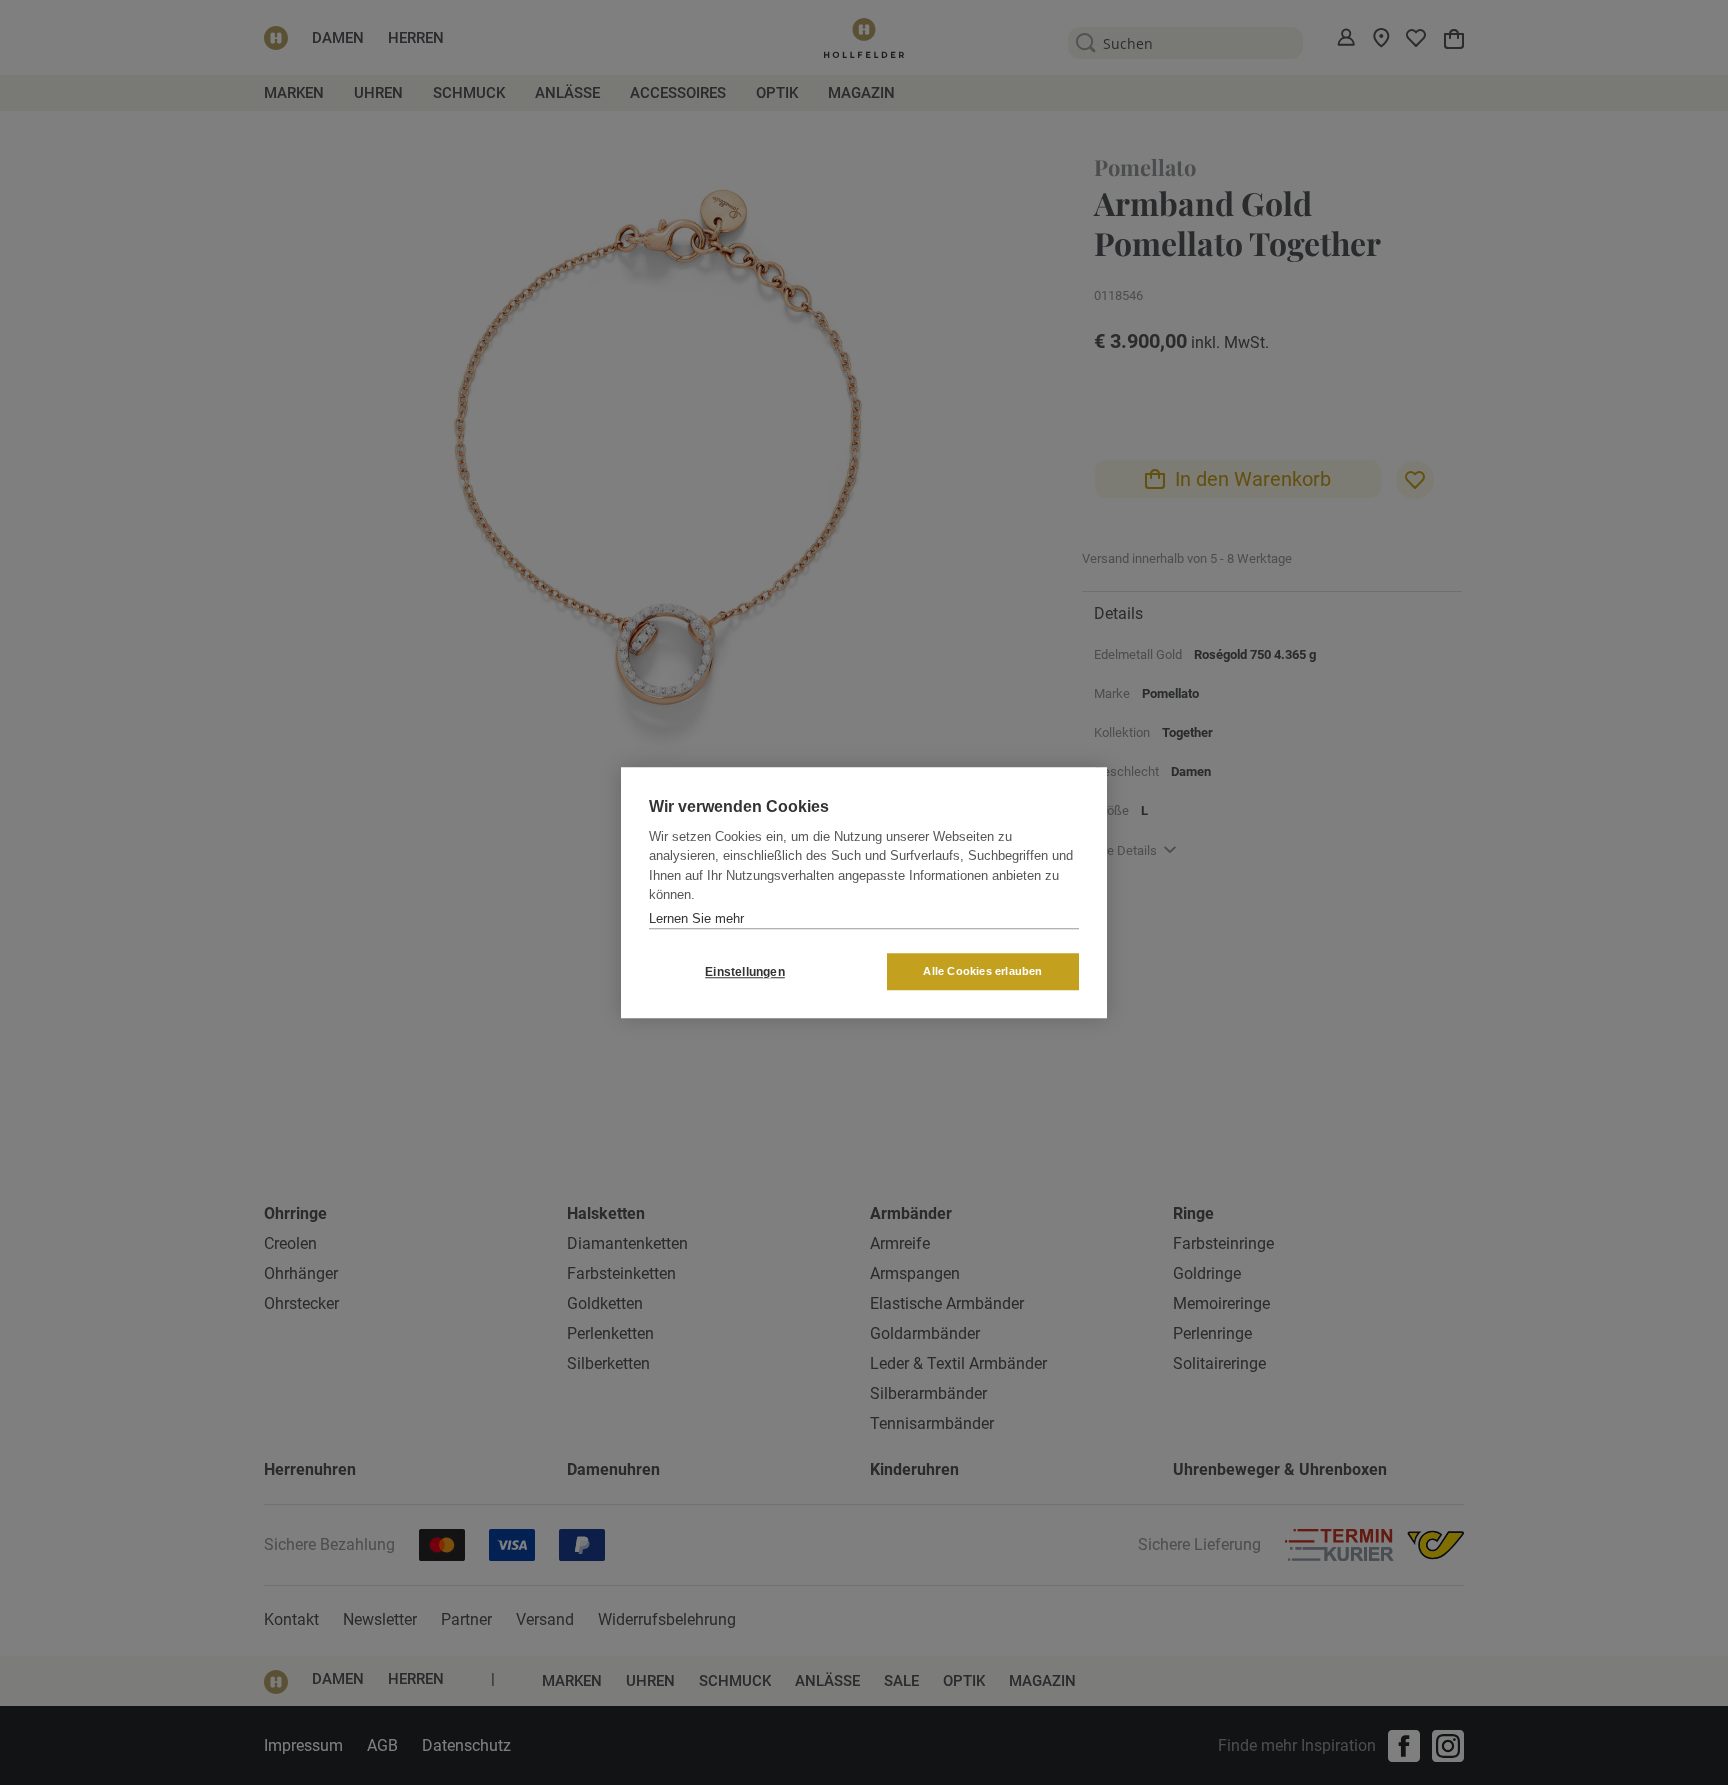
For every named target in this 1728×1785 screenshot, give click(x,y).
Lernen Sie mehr (696, 918)
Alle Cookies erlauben (982, 971)
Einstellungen (745, 972)
